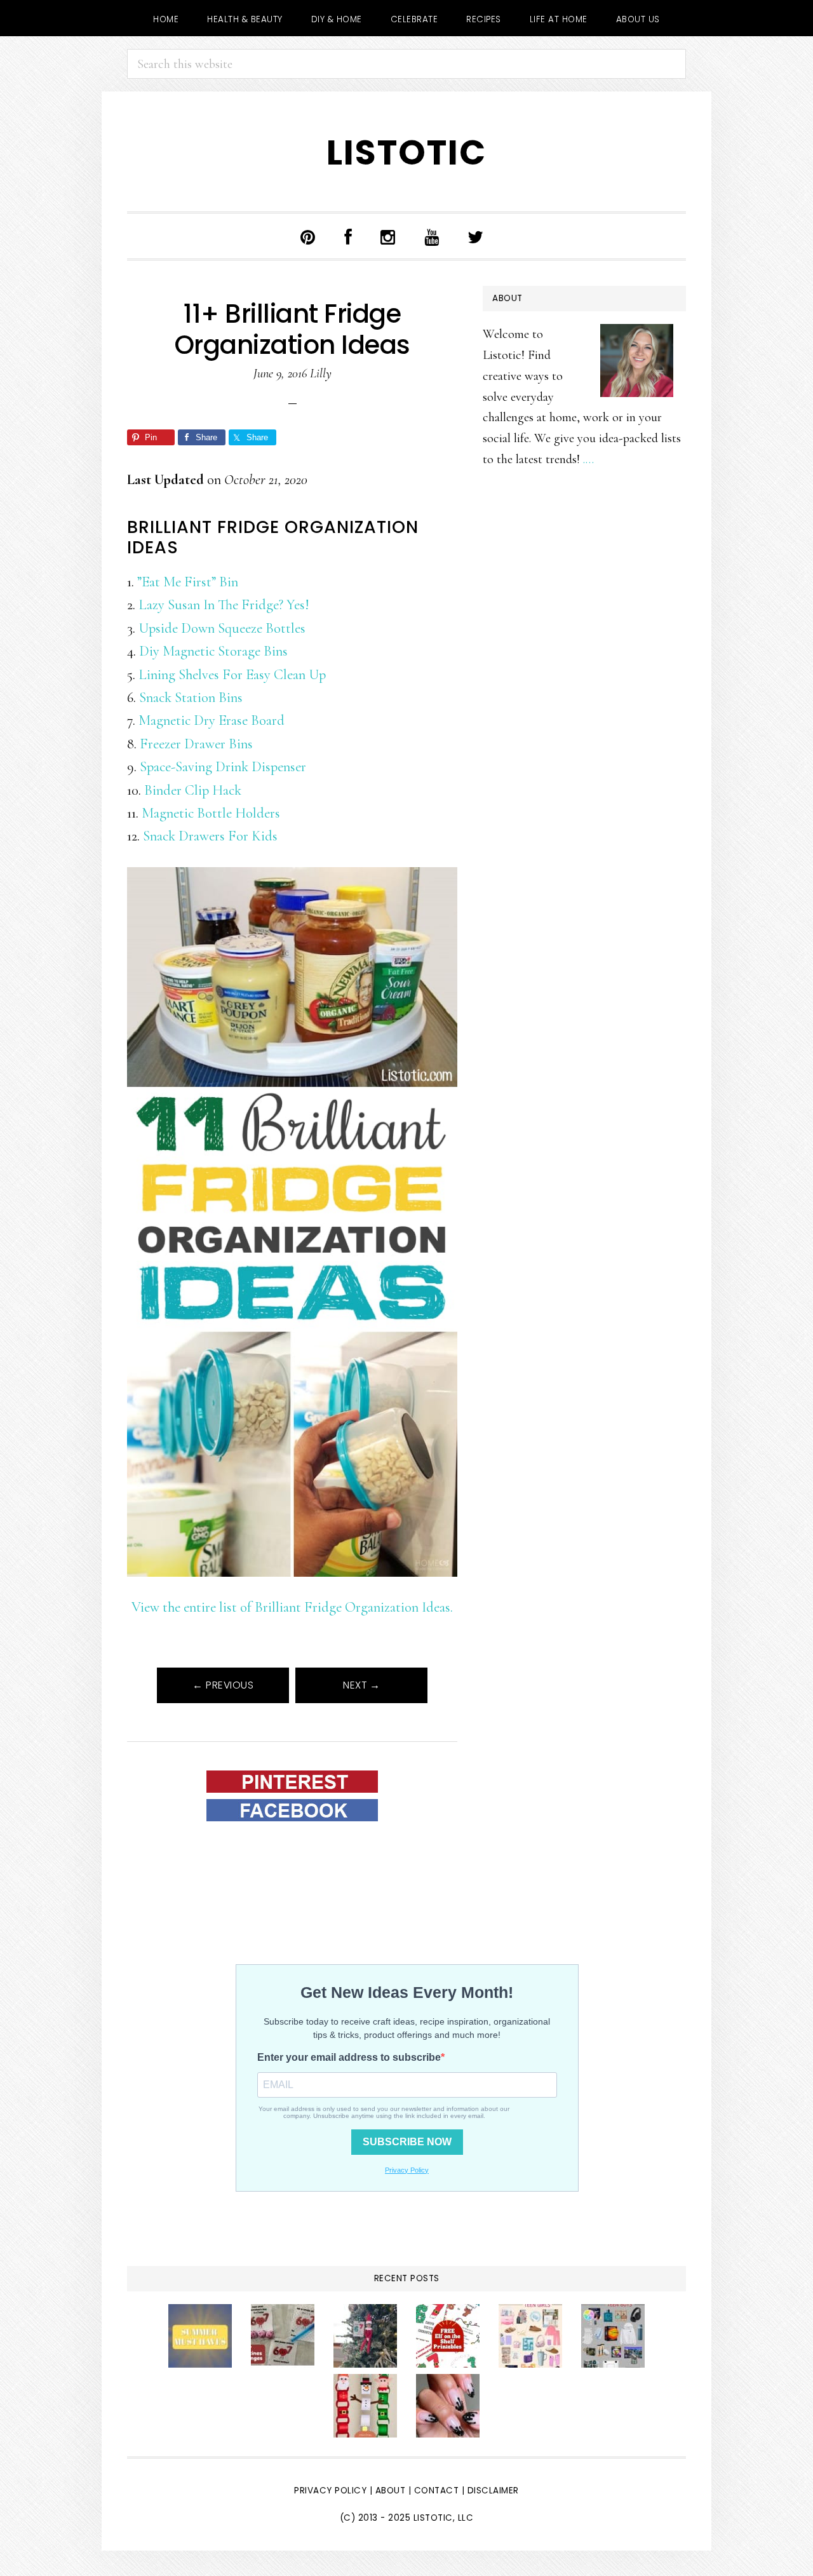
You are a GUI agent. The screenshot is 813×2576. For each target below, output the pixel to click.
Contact (438, 2491)
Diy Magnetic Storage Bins (213, 651)
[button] (513, 229)
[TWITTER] (476, 236)
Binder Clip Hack (193, 790)
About (391, 2491)
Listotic (406, 153)
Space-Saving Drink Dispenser (223, 766)
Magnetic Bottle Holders (211, 813)
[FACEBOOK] (348, 236)
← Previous (223, 1685)
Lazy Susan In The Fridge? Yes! (224, 604)
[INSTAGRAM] (388, 236)
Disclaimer (493, 2491)
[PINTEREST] (308, 236)
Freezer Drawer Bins (196, 744)
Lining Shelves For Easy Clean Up (232, 674)
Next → (361, 1685)
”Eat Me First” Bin (188, 582)
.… (588, 459)
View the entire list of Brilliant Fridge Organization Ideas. (292, 1607)
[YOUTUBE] (432, 236)
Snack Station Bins (191, 697)
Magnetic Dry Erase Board (212, 720)
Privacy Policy (330, 2491)
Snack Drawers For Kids (210, 836)
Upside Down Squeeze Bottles (222, 628)
